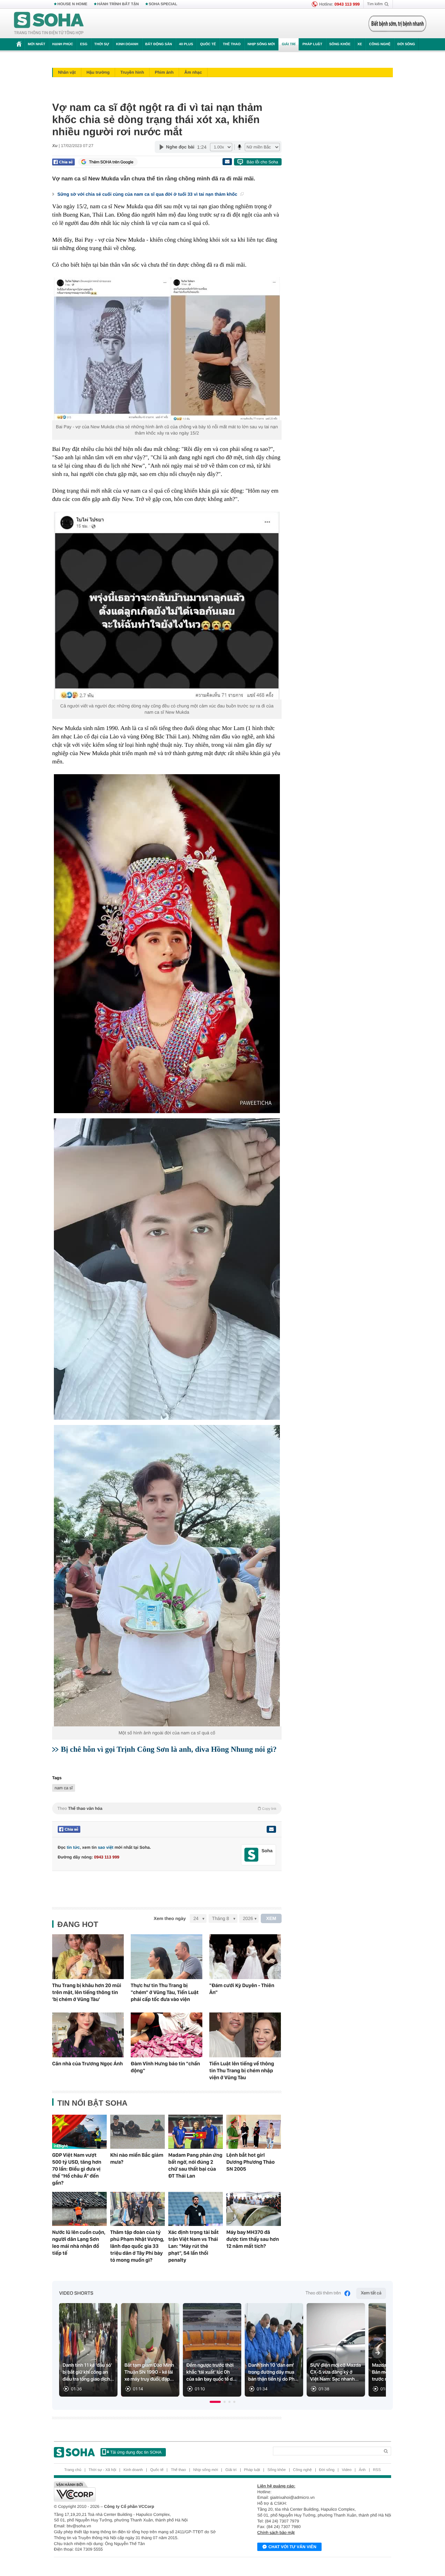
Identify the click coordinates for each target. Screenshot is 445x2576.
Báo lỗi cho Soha (262, 162)
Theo (167, 1808)
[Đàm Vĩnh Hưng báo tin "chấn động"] (167, 2035)
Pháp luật (312, 44)
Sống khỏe (340, 44)
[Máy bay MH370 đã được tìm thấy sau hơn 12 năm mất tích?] (254, 2209)
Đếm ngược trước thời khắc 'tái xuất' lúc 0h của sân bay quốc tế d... (211, 2372)
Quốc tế (208, 44)
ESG (84, 44)
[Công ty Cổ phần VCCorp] (138, 2492)
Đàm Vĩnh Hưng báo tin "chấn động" (165, 2067)
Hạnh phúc (63, 44)
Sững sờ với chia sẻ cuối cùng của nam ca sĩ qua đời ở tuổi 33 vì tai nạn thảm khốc (148, 194)
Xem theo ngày (170, 1918)
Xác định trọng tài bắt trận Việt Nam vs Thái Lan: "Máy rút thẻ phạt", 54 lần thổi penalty (193, 2246)
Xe (360, 44)
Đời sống (406, 44)
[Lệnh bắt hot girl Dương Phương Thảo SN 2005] (254, 2132)
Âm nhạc (193, 72)
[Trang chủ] (49, 24)
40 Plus (186, 44)
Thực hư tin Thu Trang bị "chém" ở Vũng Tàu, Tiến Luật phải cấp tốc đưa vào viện (165, 1992)
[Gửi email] (227, 162)
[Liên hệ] (271, 1829)
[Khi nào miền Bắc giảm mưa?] (137, 2132)
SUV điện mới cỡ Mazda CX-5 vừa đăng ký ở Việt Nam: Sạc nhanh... (335, 2372)
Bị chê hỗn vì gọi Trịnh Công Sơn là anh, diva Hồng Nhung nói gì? (169, 1749)
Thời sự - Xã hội (102, 2470)
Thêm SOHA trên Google (111, 162)
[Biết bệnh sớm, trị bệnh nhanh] (397, 24)
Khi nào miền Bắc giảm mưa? (137, 2158)
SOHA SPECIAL (163, 4)
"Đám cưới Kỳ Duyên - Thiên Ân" (242, 1989)
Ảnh (362, 2470)
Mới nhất (37, 44)
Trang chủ (73, 2470)
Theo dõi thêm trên (323, 2293)
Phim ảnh (164, 72)
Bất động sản (159, 44)
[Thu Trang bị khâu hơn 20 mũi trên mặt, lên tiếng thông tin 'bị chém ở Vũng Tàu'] (88, 1957)
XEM (271, 1918)
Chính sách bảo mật (276, 2533)
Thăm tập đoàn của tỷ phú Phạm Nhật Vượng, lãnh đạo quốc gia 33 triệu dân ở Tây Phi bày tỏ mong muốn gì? (137, 2246)
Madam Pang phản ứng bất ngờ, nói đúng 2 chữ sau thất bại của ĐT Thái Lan (195, 2165)
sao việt (106, 1847)
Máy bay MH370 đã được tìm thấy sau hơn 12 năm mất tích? (253, 2239)
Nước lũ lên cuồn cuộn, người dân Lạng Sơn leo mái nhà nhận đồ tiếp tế (79, 2243)
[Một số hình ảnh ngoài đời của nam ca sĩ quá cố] (167, 1576)
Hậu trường (98, 72)
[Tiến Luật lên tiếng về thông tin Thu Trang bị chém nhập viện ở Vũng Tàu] (245, 2035)
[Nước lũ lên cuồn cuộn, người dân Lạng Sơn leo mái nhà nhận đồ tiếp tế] (79, 2209)
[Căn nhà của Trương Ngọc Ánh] (88, 2035)
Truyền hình (132, 72)
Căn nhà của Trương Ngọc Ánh (87, 2064)
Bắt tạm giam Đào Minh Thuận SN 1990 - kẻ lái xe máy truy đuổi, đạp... (149, 2372)
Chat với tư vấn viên (292, 2547)
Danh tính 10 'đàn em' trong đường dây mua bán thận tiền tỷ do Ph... (273, 2372)
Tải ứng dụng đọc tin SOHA (136, 2452)
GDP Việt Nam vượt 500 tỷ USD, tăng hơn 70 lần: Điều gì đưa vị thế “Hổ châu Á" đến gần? (77, 2169)
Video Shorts (76, 2293)
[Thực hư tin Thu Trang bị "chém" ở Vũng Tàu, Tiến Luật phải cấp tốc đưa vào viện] (167, 1957)
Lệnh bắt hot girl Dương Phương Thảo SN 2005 (250, 2162)
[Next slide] (378, 2353)
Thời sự (102, 44)
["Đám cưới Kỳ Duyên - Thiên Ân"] (245, 1957)
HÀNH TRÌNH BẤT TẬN (118, 4)
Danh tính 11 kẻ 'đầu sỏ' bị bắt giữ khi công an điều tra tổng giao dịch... (88, 2372)
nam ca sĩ (64, 1788)
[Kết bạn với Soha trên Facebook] (252, 1855)
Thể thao (232, 44)
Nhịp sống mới (261, 44)
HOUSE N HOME (72, 4)
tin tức (73, 1847)
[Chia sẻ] (63, 162)
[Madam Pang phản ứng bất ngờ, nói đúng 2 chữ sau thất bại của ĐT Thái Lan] (196, 2132)
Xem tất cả (371, 2293)
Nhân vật (67, 72)
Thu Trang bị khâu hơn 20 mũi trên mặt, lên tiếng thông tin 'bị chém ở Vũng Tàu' (87, 1992)
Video (347, 2470)
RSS (377, 2470)
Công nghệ (380, 44)
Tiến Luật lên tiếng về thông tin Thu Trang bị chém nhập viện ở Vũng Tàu (242, 2071)
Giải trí (288, 44)
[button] (215, 2402)
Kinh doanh (127, 44)
